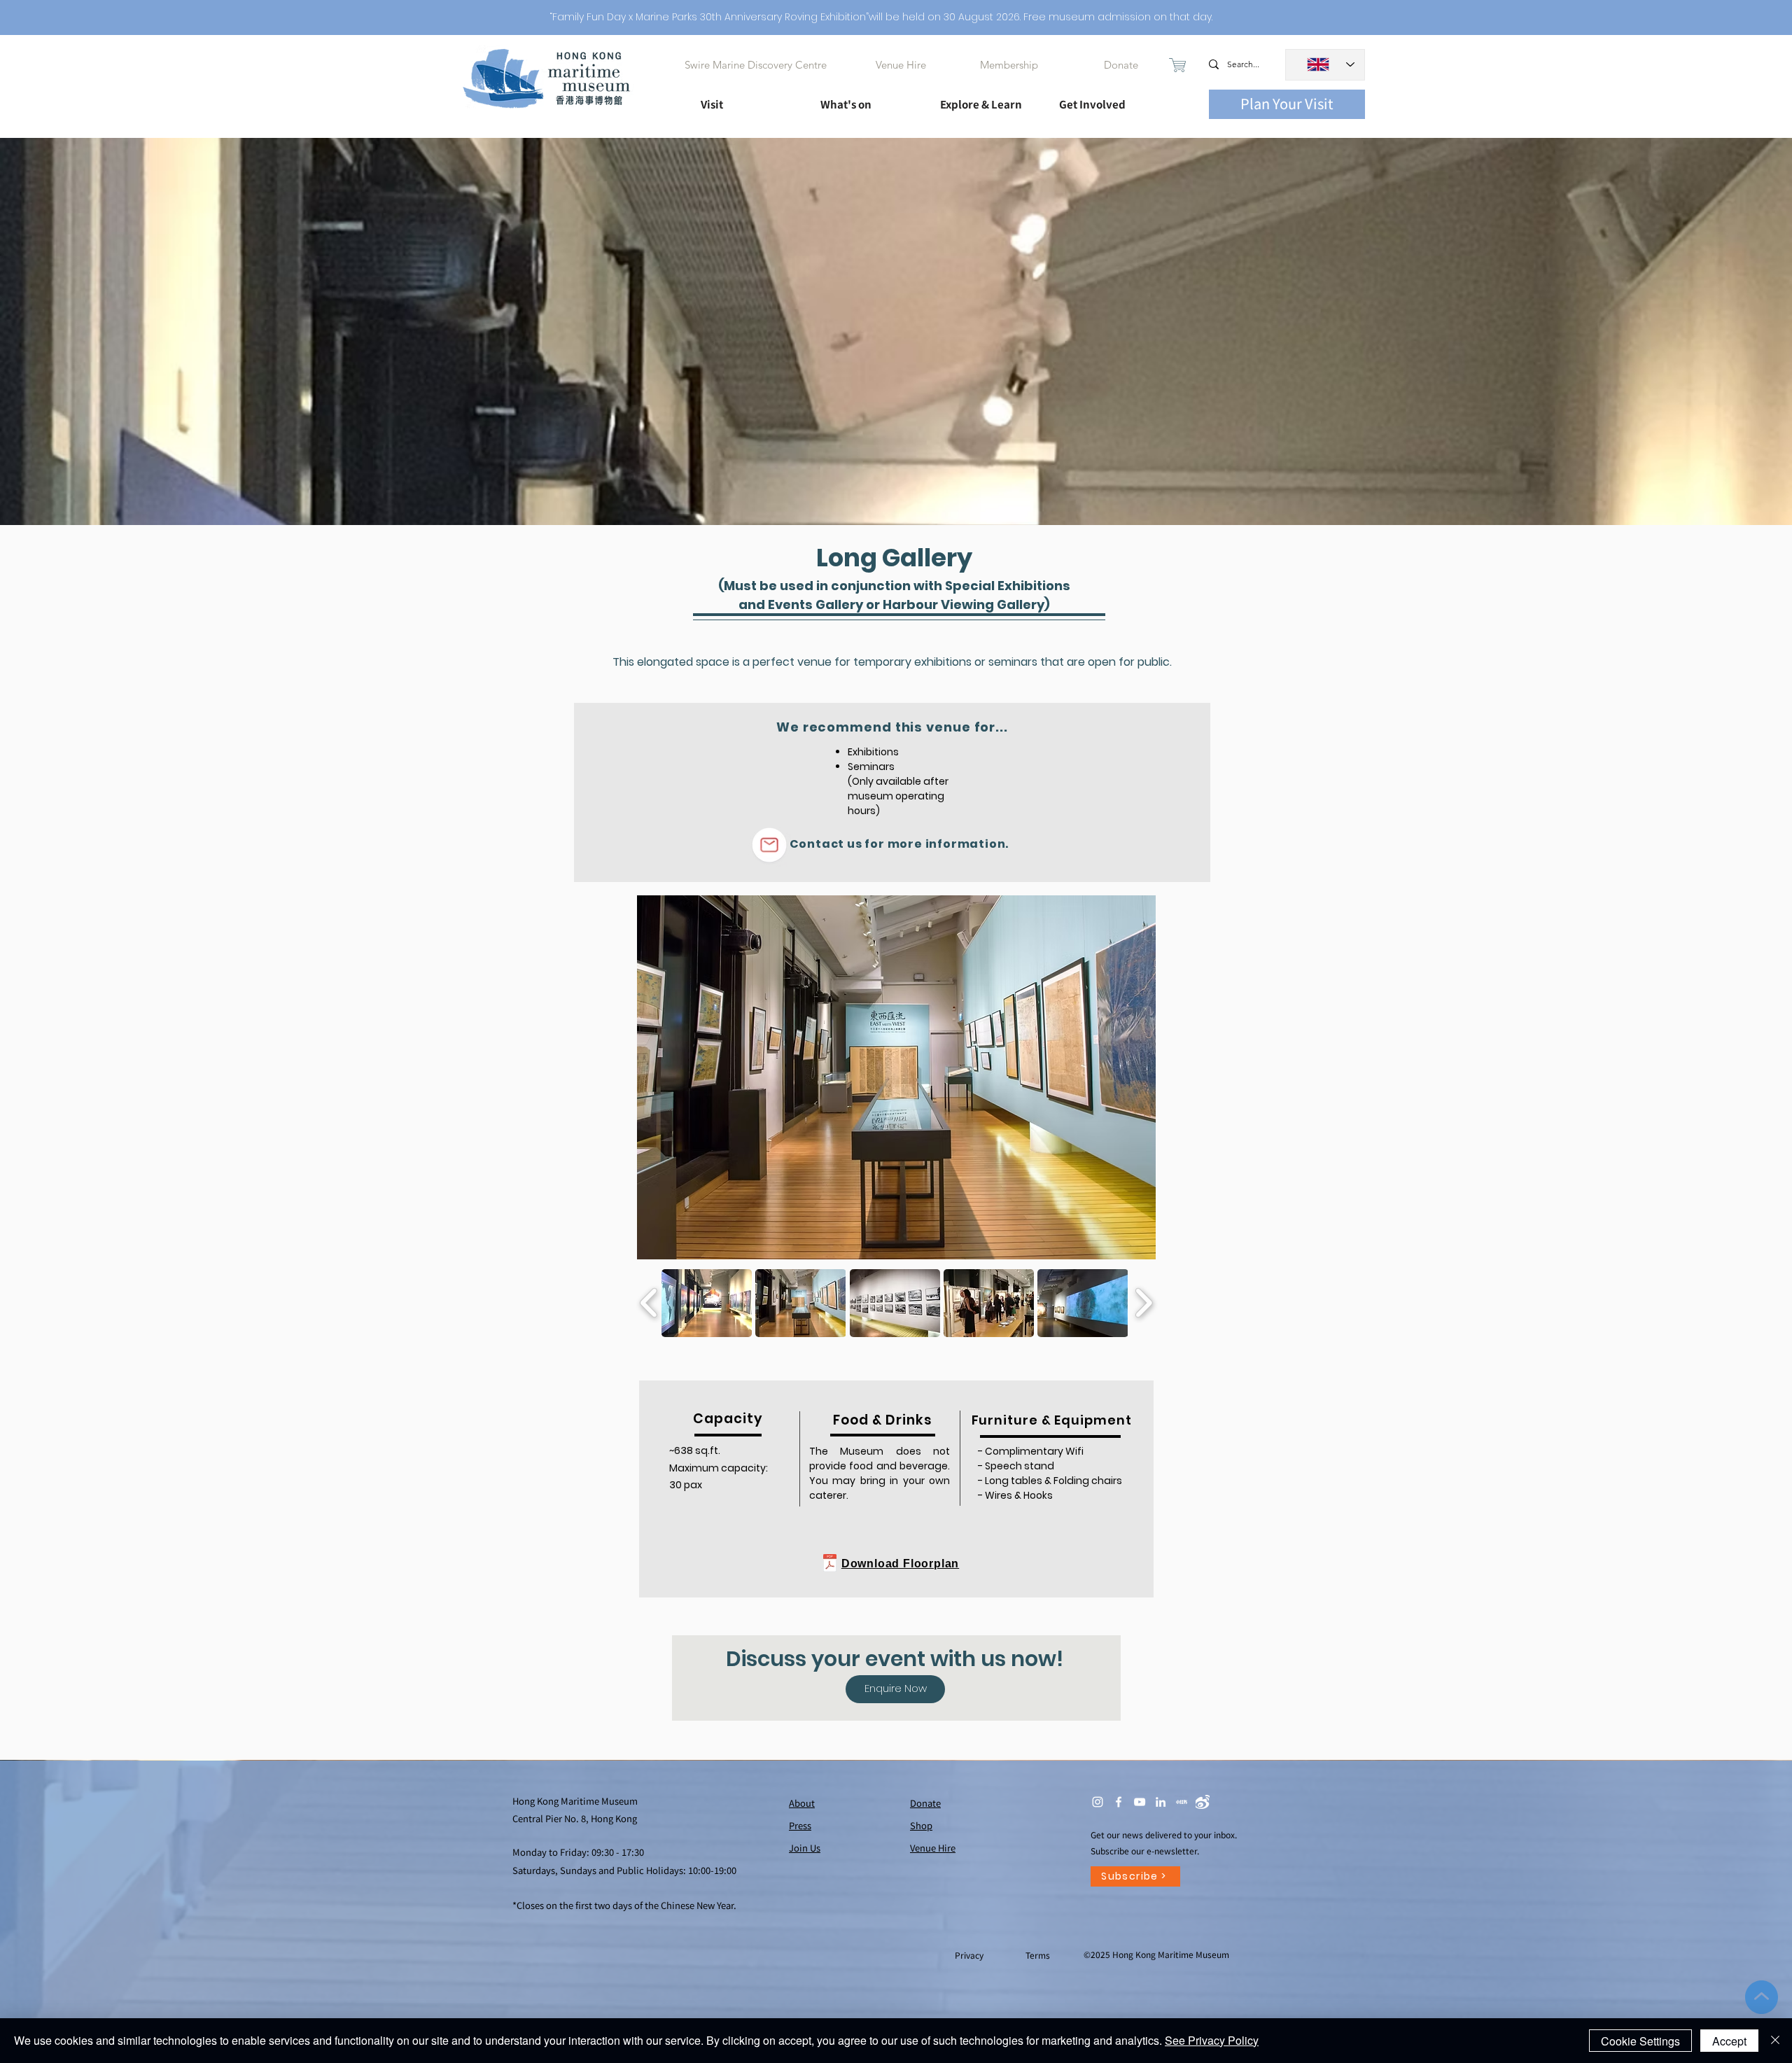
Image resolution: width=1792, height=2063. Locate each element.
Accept (1729, 2041)
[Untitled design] (1182, 1802)
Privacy (970, 1955)
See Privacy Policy (1212, 2040)
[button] (748, 98)
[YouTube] (1140, 1802)
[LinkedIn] (1161, 1802)
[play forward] (1143, 1303)
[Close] (1775, 2041)
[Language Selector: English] (1325, 65)
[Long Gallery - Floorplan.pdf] (829, 1565)
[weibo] (1203, 1802)
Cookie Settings (1640, 2041)
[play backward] (649, 1303)
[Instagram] (1098, 1802)
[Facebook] (1119, 1802)
